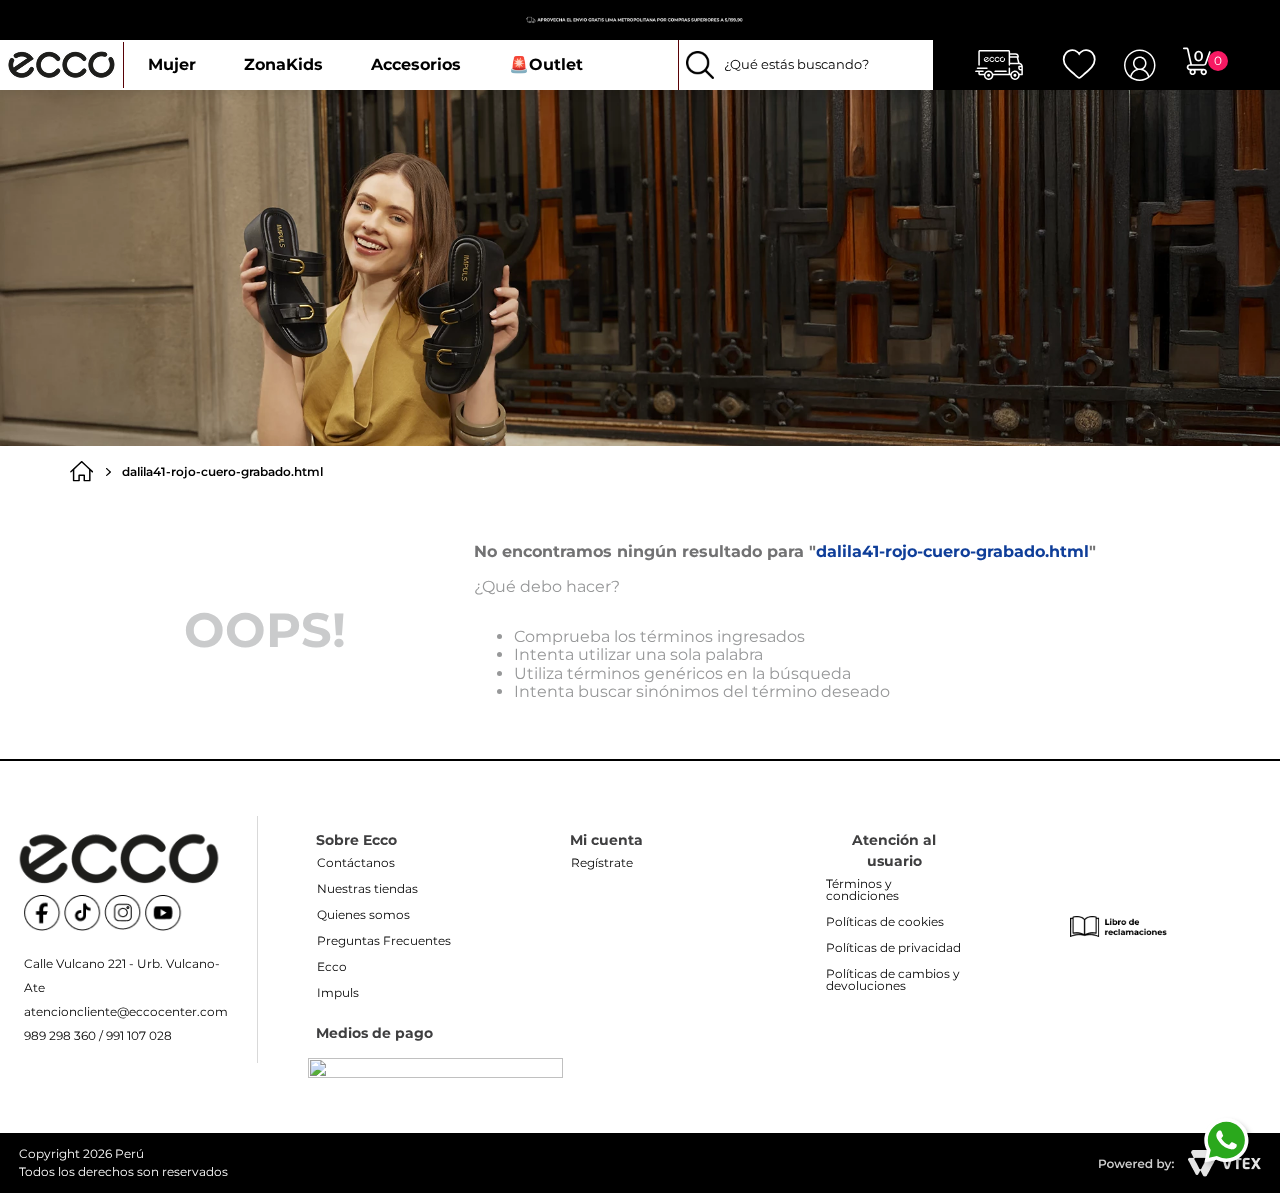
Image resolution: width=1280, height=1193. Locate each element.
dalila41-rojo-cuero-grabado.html (222, 472)
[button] (809, 65)
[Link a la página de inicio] (87, 471)
